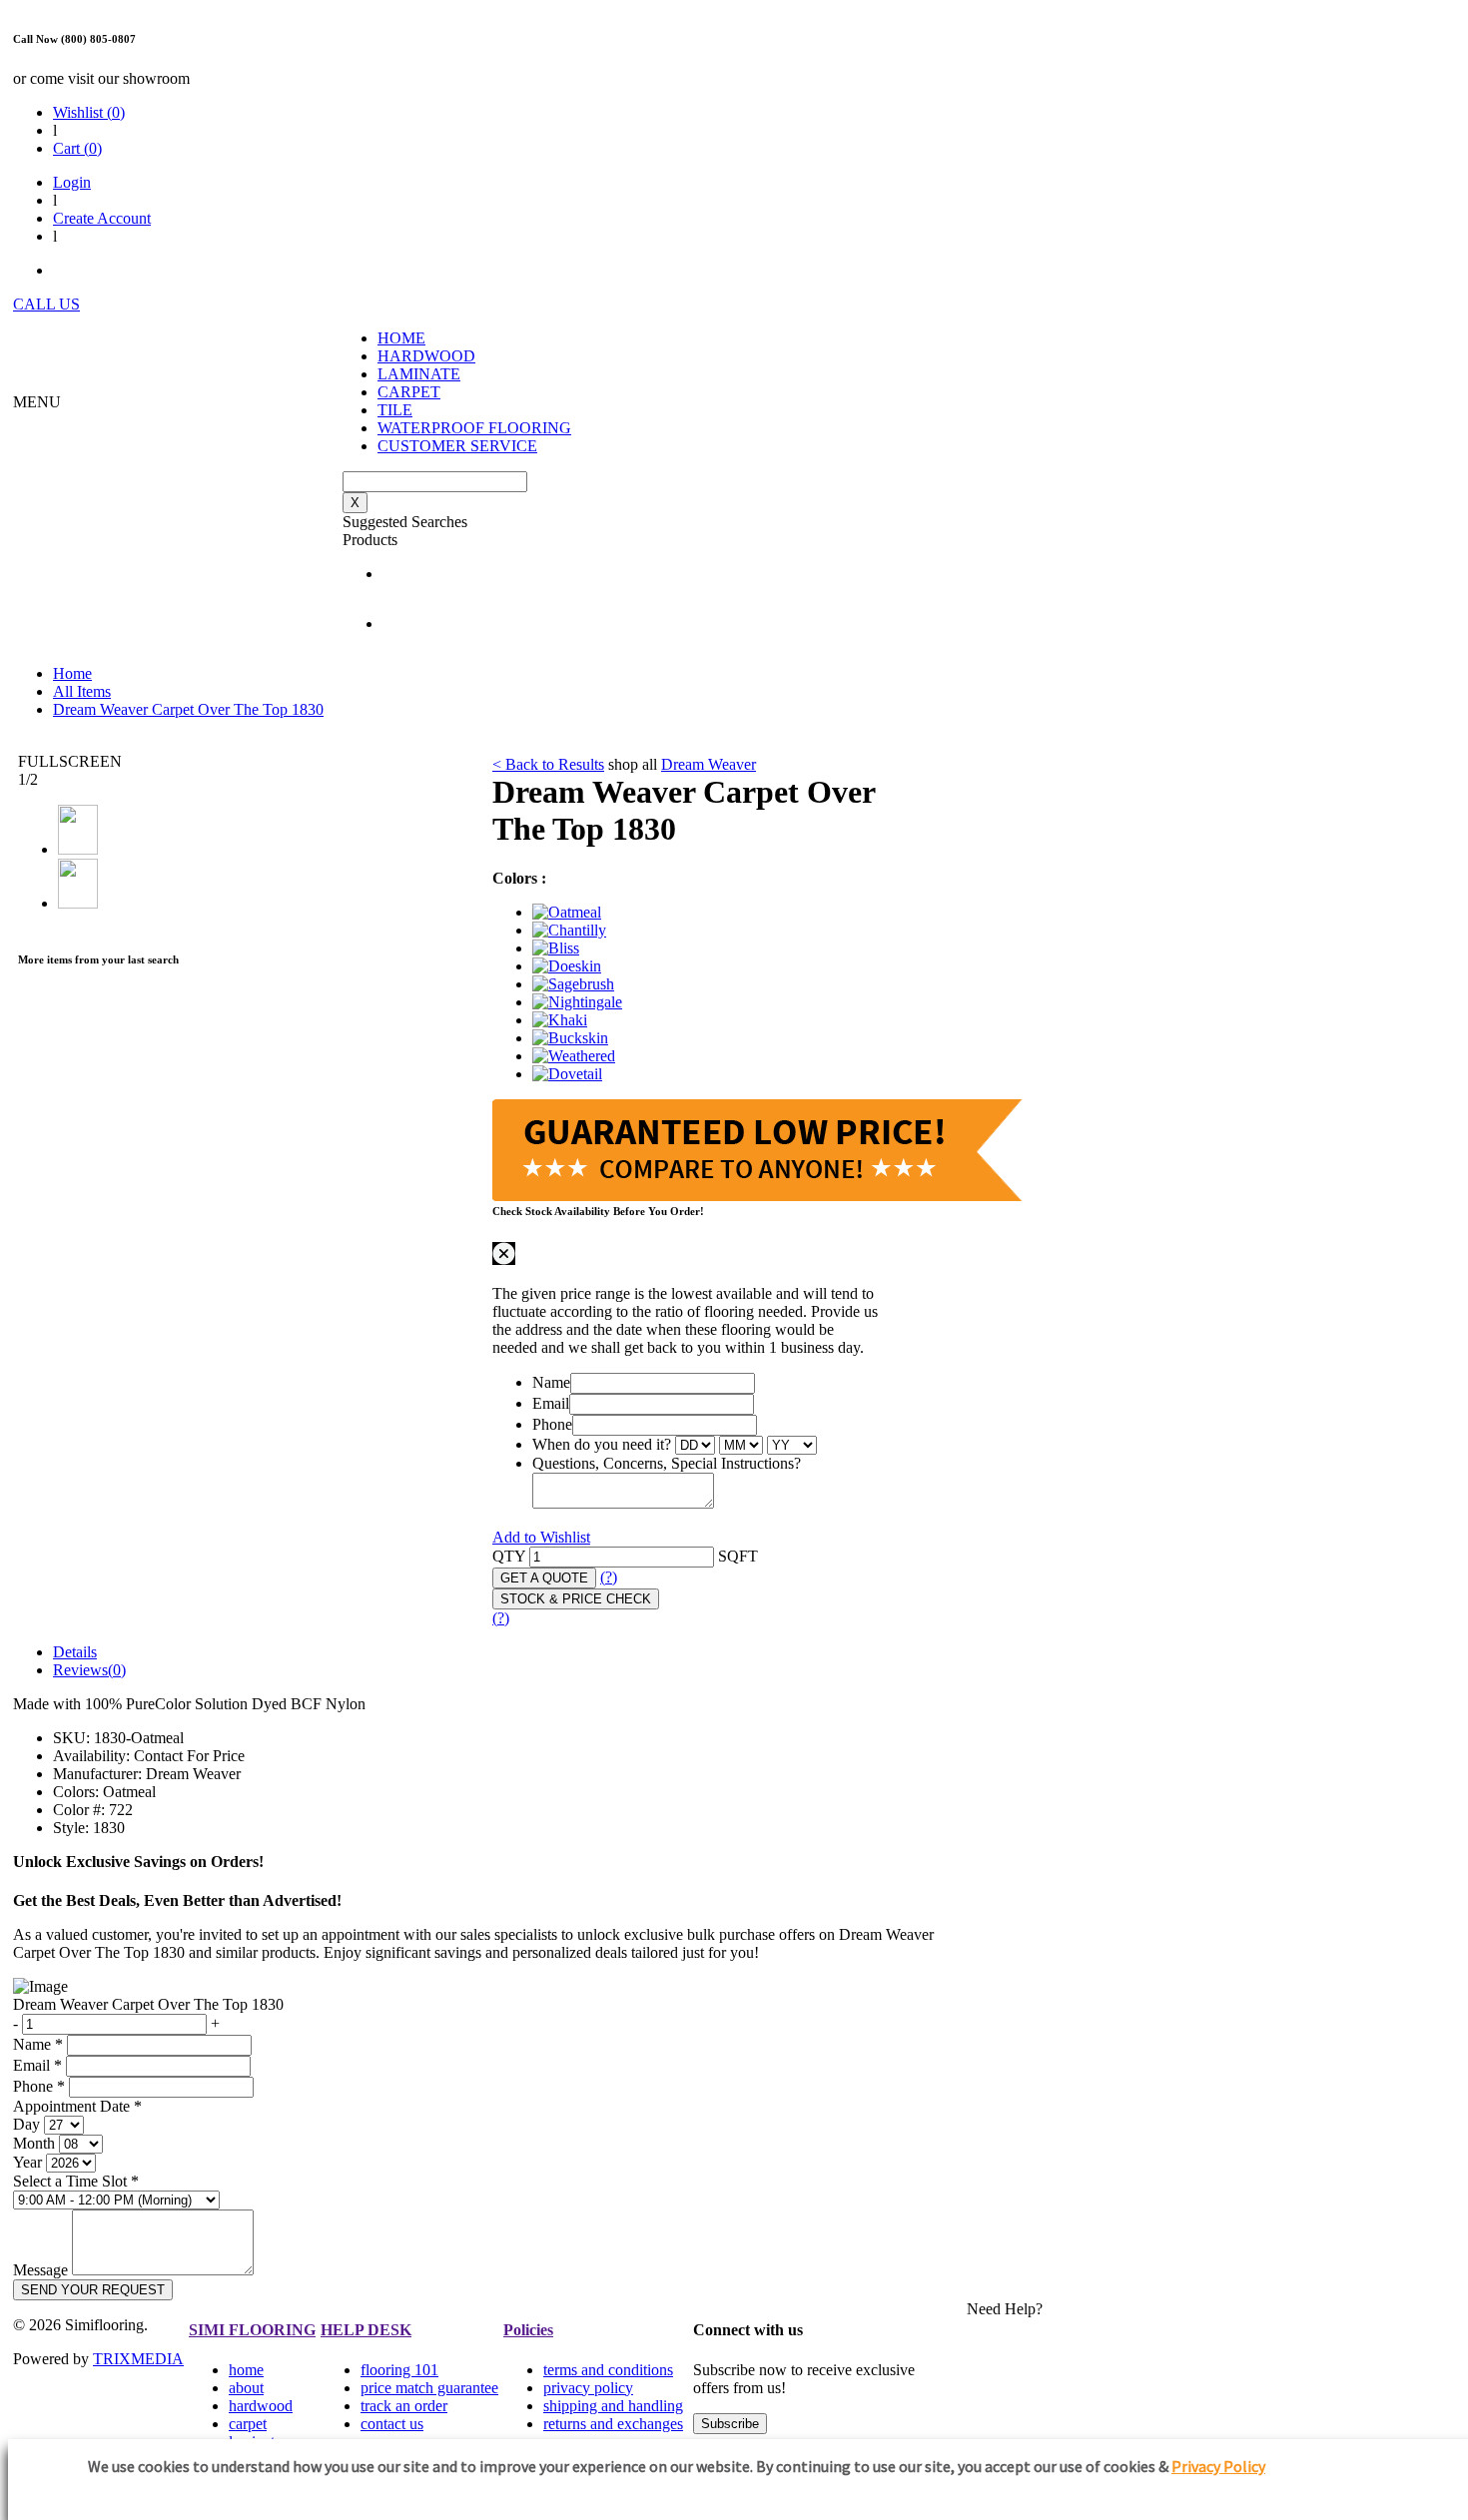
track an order (404, 2406)
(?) (609, 1577)
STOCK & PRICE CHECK (576, 1599)
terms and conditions (608, 2370)
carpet (248, 2424)
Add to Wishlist (541, 1537)
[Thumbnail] (567, 912)
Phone (552, 1424)
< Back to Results (548, 764)
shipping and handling (613, 2406)
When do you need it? (602, 1444)
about (246, 2388)
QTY (509, 1556)
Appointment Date (77, 2106)
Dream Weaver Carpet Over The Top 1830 (188, 709)
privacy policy (588, 2388)
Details (75, 1652)
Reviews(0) (89, 1670)
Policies (528, 2330)
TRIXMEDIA (138, 2359)
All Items (82, 691)
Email (551, 1403)
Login (72, 182)
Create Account (102, 218)
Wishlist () (89, 112)
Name (551, 1382)
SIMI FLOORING (252, 2330)
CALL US (46, 304)
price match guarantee (429, 2388)
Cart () (77, 148)
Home (72, 673)
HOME (401, 338)
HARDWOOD (426, 356)
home (246, 2370)
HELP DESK (366, 2330)
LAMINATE (419, 374)
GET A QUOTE (544, 1578)
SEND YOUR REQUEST (93, 2290)
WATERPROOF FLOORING (474, 428)
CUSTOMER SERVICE (457, 446)
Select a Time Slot (76, 2181)
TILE (395, 410)
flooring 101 (399, 2370)
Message (40, 2270)
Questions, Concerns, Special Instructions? (667, 1463)
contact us (392, 2424)
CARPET (409, 392)
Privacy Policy (1218, 2466)
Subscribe (730, 2424)
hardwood (261, 2406)
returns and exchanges (613, 2424)
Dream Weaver (709, 764)
